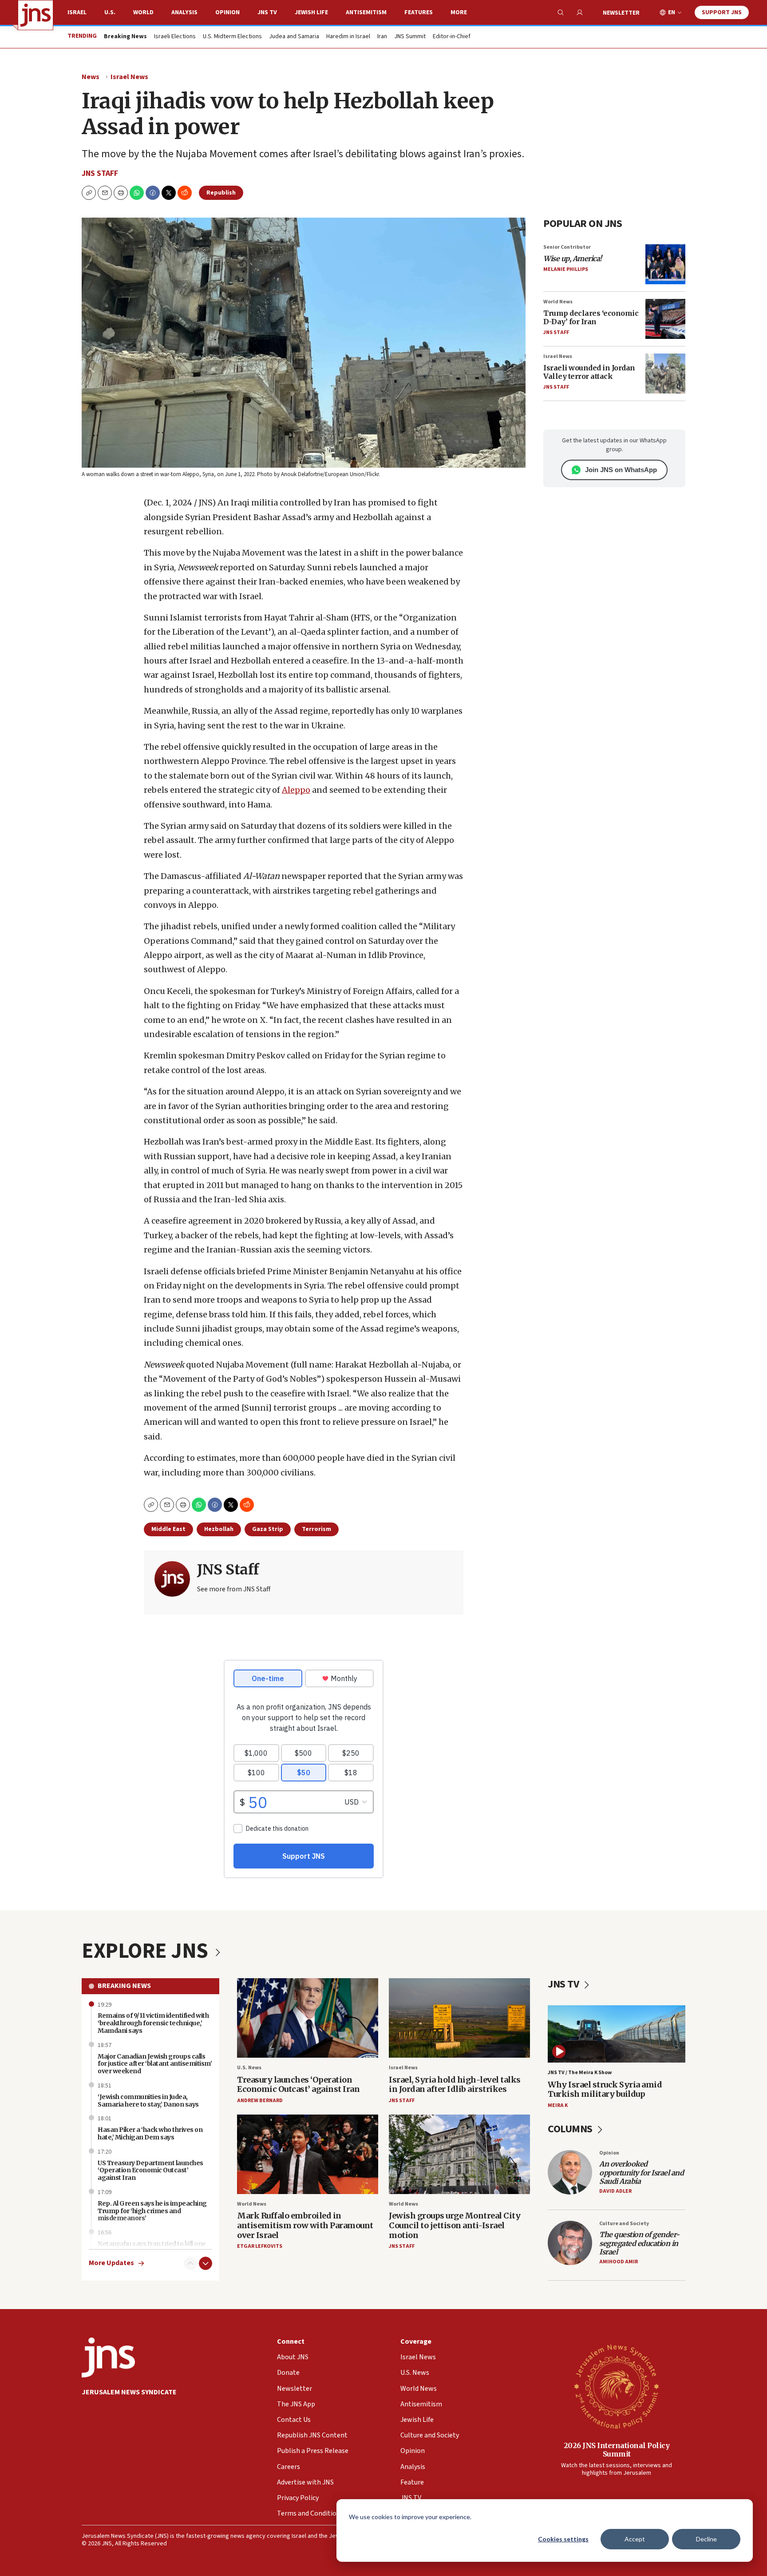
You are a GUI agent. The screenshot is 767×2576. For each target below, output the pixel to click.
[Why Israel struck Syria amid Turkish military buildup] (617, 2034)
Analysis (184, 12)
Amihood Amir (619, 2262)
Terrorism (316, 1529)
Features (419, 12)
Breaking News (124, 1986)
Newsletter (621, 13)
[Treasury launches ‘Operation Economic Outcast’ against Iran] (308, 2018)
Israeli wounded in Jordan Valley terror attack (589, 372)
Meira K (558, 2105)
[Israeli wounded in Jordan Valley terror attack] (665, 374)
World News (558, 302)
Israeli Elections (175, 37)
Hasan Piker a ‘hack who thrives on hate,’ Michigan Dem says (150, 2133)
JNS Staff (100, 173)
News (91, 77)
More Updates (111, 2263)
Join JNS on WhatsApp (621, 470)
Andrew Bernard (260, 2101)
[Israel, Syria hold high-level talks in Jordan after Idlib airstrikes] (459, 2018)
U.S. (110, 12)
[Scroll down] (206, 2263)
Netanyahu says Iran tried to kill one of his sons (152, 2248)
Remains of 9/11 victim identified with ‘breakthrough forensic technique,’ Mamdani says (153, 2023)
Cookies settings (563, 2539)
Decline (706, 2539)
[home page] (36, 15)
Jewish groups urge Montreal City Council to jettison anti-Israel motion (455, 2225)
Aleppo (296, 790)
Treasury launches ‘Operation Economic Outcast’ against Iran (298, 2085)
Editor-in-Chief (452, 37)
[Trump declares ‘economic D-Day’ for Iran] (665, 319)
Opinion (227, 12)
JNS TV (267, 12)
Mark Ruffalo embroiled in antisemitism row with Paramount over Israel (305, 2225)
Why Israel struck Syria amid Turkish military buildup (605, 2089)
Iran (382, 37)
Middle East (168, 1529)
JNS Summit (410, 37)
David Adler (615, 2191)
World (143, 12)
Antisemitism (366, 12)
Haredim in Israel (348, 37)
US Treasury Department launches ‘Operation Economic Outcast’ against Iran (150, 2171)
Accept (635, 2539)
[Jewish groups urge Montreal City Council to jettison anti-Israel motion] (459, 2154)
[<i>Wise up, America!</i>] (665, 264)
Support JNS (722, 12)
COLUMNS (571, 2129)
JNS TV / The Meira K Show (580, 2073)
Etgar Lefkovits (260, 2246)
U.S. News (249, 2068)
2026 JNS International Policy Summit (617, 2450)
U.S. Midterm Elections (232, 37)
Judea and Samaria (294, 37)
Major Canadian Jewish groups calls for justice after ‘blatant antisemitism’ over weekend (155, 2064)
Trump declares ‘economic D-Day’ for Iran (591, 317)
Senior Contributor (567, 247)
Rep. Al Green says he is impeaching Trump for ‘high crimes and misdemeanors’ (152, 2211)
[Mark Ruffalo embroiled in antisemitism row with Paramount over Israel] (308, 2154)
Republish (221, 193)
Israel (77, 12)
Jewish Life (311, 12)
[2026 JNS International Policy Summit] (617, 2386)
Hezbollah (219, 1529)
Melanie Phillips (566, 269)
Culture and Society (624, 2224)
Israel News (129, 77)
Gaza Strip (268, 1529)
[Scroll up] (190, 2263)
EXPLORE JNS (147, 1951)
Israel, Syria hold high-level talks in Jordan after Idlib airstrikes (455, 2085)
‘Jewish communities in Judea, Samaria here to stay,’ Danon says (148, 2101)
